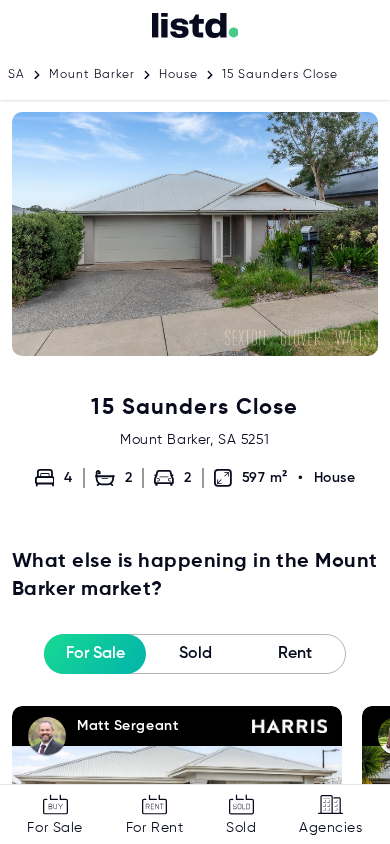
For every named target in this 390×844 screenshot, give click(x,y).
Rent (295, 654)
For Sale (95, 654)
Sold (195, 654)
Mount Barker (92, 75)
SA (16, 75)
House (178, 75)
